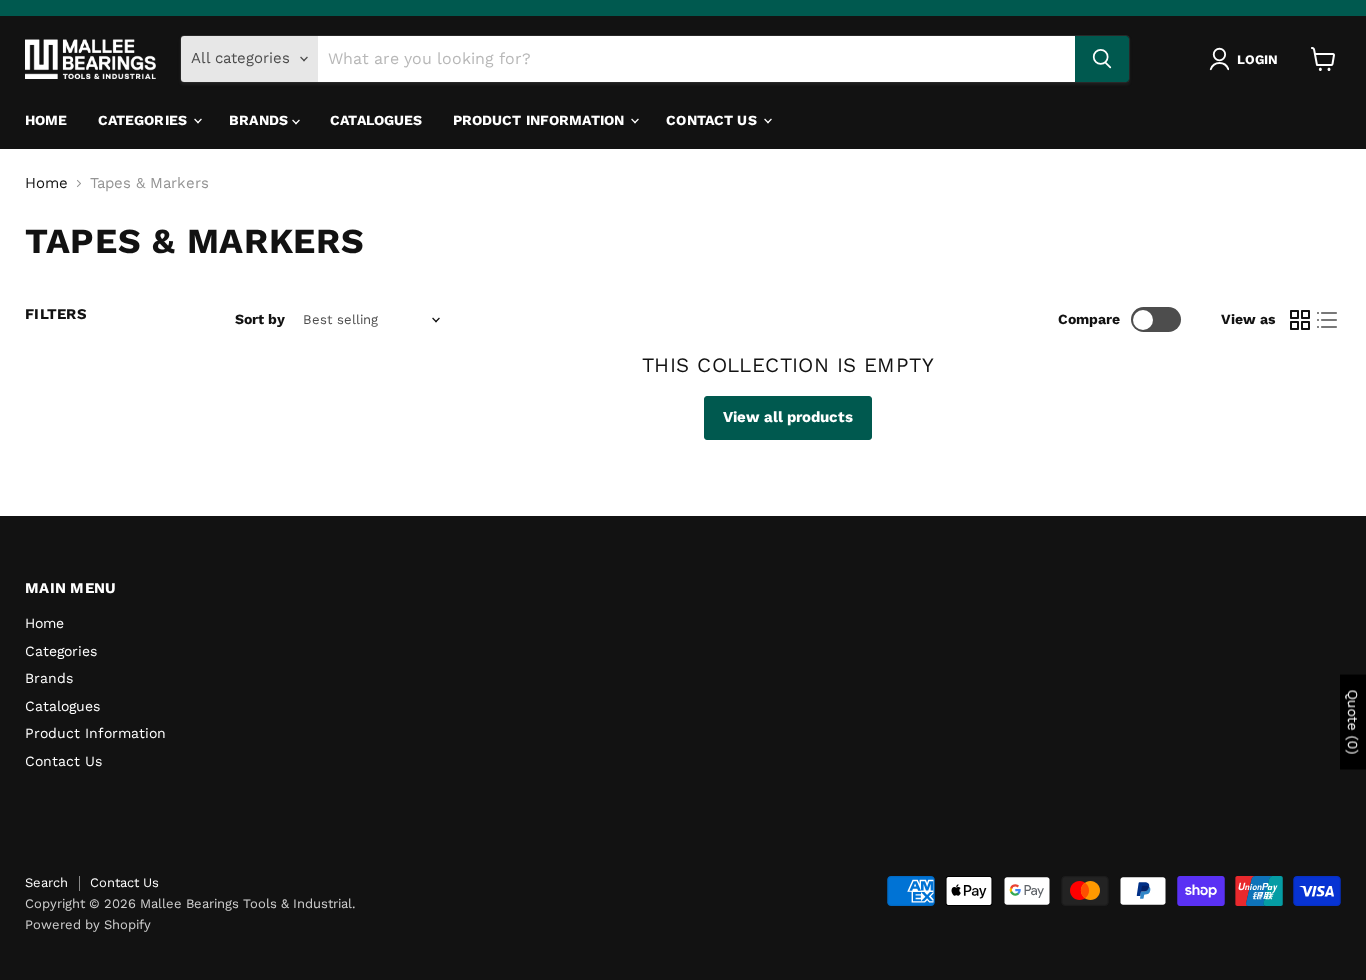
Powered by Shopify (88, 924)
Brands (260, 120)
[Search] (1102, 59)
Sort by (260, 319)
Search (46, 882)
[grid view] (1300, 320)
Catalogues (376, 120)
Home (46, 120)
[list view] (1328, 320)
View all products (788, 417)
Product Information (541, 120)
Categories (145, 120)
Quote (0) (1353, 721)
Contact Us (713, 120)
